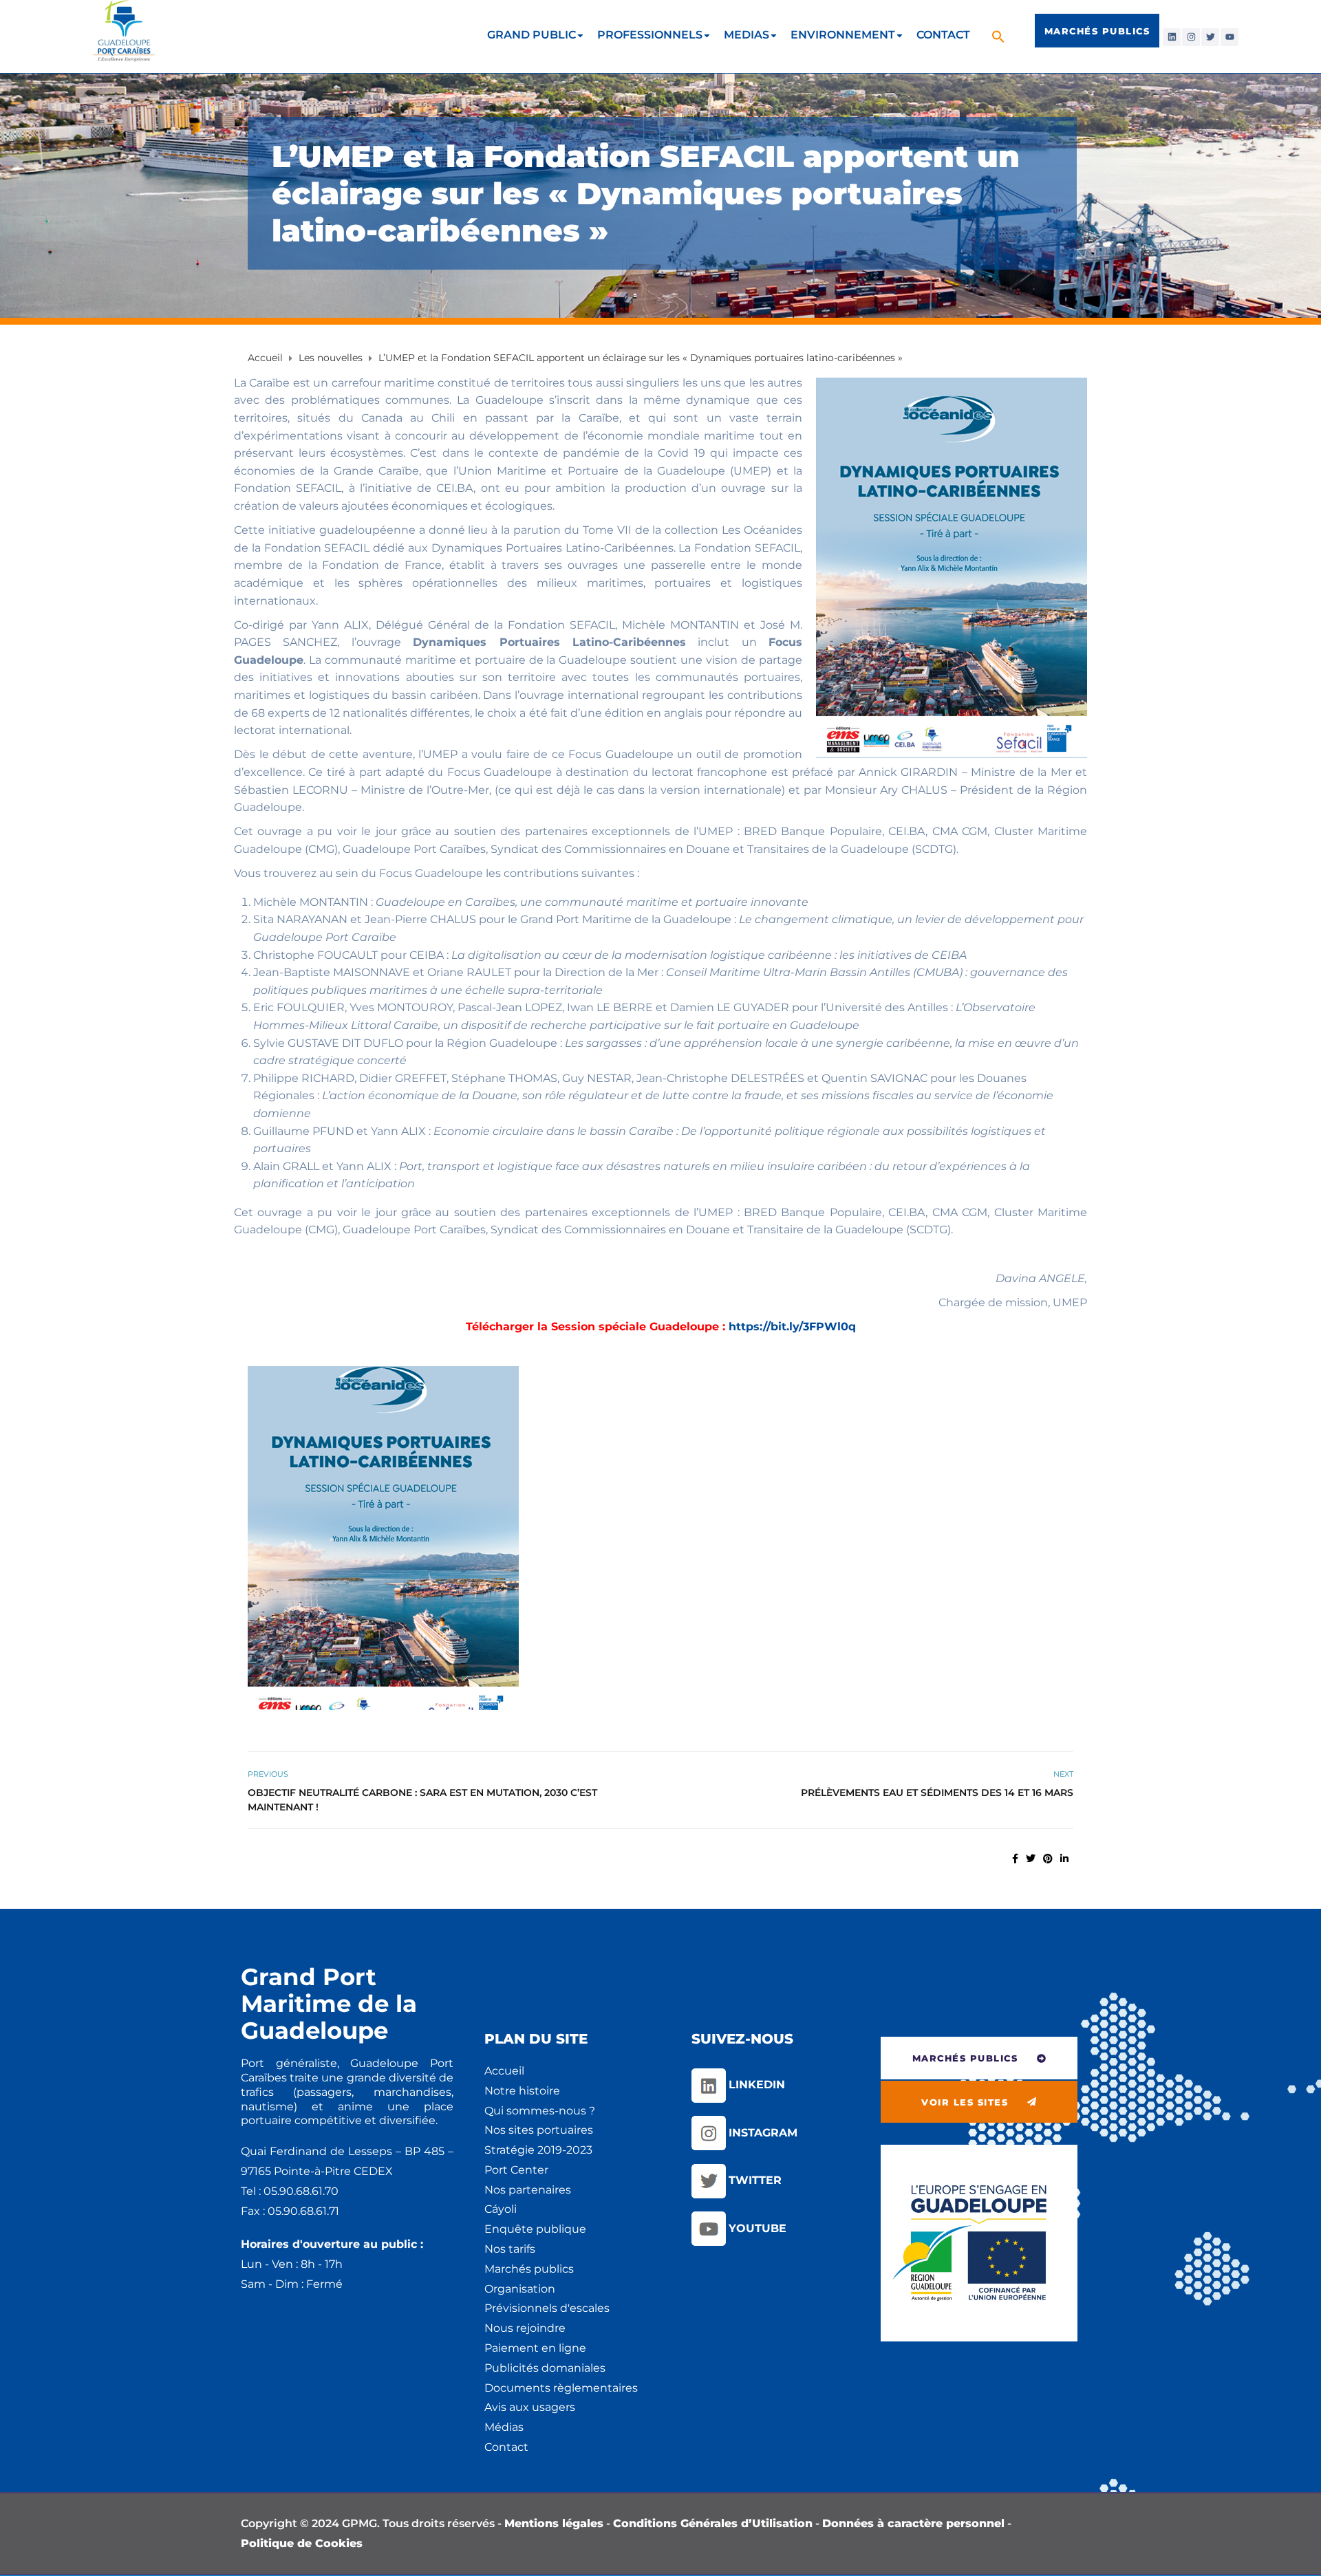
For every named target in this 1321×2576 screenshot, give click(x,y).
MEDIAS (747, 35)
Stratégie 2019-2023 (538, 2150)
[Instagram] (1191, 37)
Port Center (516, 2170)
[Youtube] (1229, 37)
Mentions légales (554, 2523)
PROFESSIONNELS (650, 35)
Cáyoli (501, 2209)
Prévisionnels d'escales (547, 2308)
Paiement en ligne (535, 2348)
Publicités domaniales (545, 2368)
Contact (506, 2447)
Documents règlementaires (561, 2388)
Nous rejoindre (525, 2328)
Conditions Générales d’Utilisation (713, 2523)
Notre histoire (522, 2091)
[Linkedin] (1172, 37)
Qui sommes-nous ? (540, 2111)
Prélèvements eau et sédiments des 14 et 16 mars (937, 1793)
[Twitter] (1210, 37)
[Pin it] (1048, 1859)
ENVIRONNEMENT (843, 35)
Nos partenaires (528, 2190)
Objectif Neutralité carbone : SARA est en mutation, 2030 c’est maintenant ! (422, 1800)
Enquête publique (535, 2229)
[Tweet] (1031, 1859)
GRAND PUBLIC (531, 35)
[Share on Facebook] (1015, 1859)
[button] (1000, 36)
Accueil (504, 2071)
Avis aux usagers (530, 2407)
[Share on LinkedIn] (1064, 1859)
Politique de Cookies (302, 2543)
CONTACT (943, 35)
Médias (504, 2427)
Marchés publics (529, 2269)
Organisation (520, 2289)
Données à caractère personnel (913, 2523)
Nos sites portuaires (539, 2130)
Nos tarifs (510, 2249)
